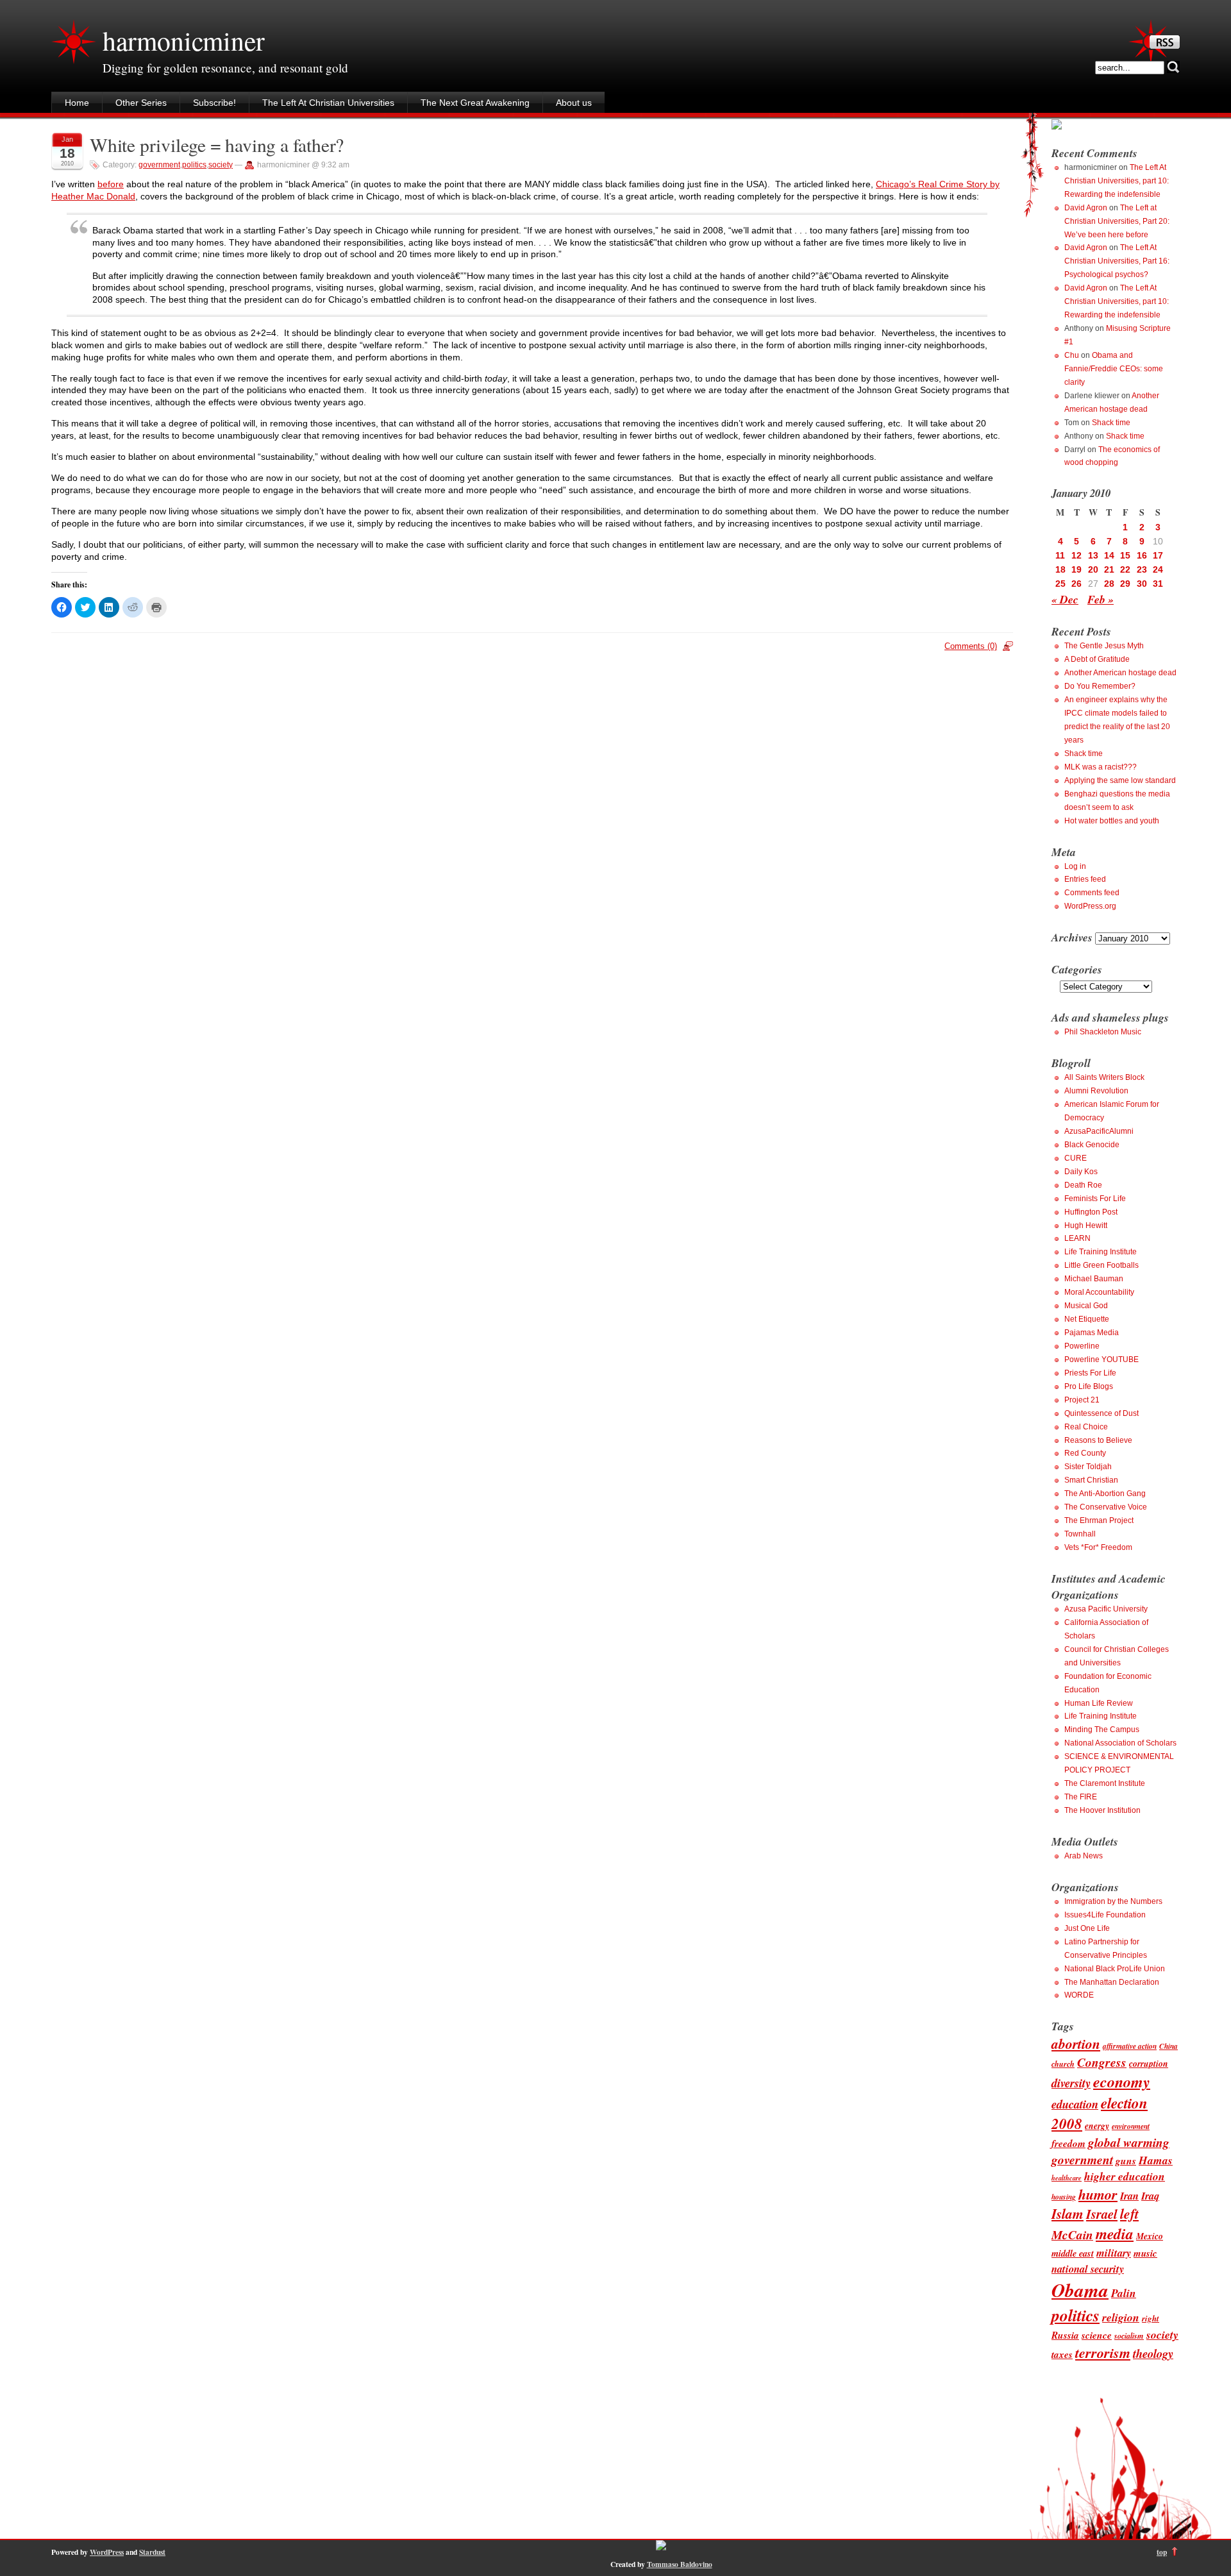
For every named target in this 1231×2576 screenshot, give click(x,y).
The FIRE (1081, 1797)
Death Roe (1083, 1185)
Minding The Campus (1102, 1730)
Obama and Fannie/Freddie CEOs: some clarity (1114, 369)
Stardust (152, 2552)
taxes (1062, 2354)
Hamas (1156, 2160)
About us (574, 103)
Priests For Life (1090, 1373)
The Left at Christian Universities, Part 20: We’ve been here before (1117, 221)
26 (1076, 584)
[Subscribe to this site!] (1165, 46)
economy (1122, 2082)
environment (1131, 2126)
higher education (1125, 2176)
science (1097, 2335)
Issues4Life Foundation (1105, 1915)
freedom (1068, 2143)
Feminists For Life (1095, 1199)
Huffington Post (1091, 1212)
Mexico (1150, 2236)
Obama (1080, 2290)
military (1114, 2252)
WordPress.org (1090, 906)
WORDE (1079, 1995)
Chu (1072, 355)
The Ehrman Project (1099, 1520)
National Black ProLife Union (1115, 1969)
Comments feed (1092, 893)
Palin (1124, 2293)
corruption (1149, 2063)
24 (1158, 569)
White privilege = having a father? (217, 145)
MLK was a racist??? (1101, 767)
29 (1125, 584)
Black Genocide (1092, 1145)
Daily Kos (1081, 1172)
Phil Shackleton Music (1103, 1032)
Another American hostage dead (1120, 673)
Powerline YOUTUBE (1101, 1360)
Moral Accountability (1099, 1292)
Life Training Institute (1101, 1252)
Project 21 (1082, 1400)
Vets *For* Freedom (1098, 1547)
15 (1125, 555)
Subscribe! (214, 103)
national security (1088, 2269)
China (1168, 2046)
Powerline (1082, 1346)
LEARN (1077, 1238)
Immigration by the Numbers (1113, 1901)
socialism (1129, 2336)
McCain (1072, 2235)
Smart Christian (1091, 1480)
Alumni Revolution (1096, 1091)
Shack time (1111, 423)
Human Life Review (1099, 1703)
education (1075, 2104)
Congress (1102, 2062)
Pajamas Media (1092, 1333)
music (1145, 2253)
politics (194, 165)
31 (1158, 584)
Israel (1102, 2214)
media (1115, 2234)
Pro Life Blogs (1089, 1386)
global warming (1129, 2142)
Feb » (1101, 599)
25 (1060, 584)
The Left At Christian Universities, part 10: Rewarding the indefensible (1117, 181)
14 (1109, 555)
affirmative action (1130, 2046)
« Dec (1065, 599)
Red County (1085, 1453)
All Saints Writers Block (1104, 1077)
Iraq (1150, 2195)
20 (1093, 569)
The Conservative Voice (1106, 1507)
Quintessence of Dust (1101, 1413)
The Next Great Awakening (475, 103)
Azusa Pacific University (1106, 1609)
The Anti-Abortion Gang (1105, 1494)
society (221, 165)
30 (1142, 584)
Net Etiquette (1087, 1319)
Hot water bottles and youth (1112, 821)
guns (1126, 2160)
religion (1121, 2317)
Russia (1065, 2335)
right (1151, 2318)
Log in (1075, 866)
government (159, 165)
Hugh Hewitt (1086, 1225)
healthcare (1067, 2177)
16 (1142, 555)
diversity (1071, 2083)
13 (1093, 555)
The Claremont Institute (1105, 1783)
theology (1153, 2353)
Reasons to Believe (1098, 1440)
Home (77, 103)
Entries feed (1085, 879)
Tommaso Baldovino (680, 2564)
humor (1098, 2194)
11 (1060, 555)
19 (1076, 569)
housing (1064, 2197)
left (1129, 2214)
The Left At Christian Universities (328, 103)
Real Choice (1086, 1427)
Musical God (1086, 1306)
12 (1076, 555)
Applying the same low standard (1120, 780)
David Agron (1086, 208)
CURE (1076, 1158)
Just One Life (1087, 1928)
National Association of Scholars (1120, 1743)
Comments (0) (971, 646)
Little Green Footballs (1101, 1265)
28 (1109, 584)
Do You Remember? (1100, 686)
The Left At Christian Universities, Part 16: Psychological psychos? (1117, 261)
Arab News (1084, 1856)
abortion (1076, 2044)
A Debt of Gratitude (1097, 659)
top (1162, 2552)
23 (1142, 569)
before (111, 184)
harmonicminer (183, 40)
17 (1158, 555)
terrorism (1103, 2353)
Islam (1068, 2214)
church (1063, 2064)
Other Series (141, 103)
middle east (1073, 2253)
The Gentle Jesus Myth (1104, 646)
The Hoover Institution (1102, 1810)
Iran (1129, 2195)
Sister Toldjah (1088, 1467)
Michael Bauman (1094, 1279)
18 (1060, 569)
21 (1109, 569)
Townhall (1080, 1534)
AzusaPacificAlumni (1099, 1131)
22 (1125, 569)
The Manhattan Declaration (1112, 1982)
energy (1097, 2126)
